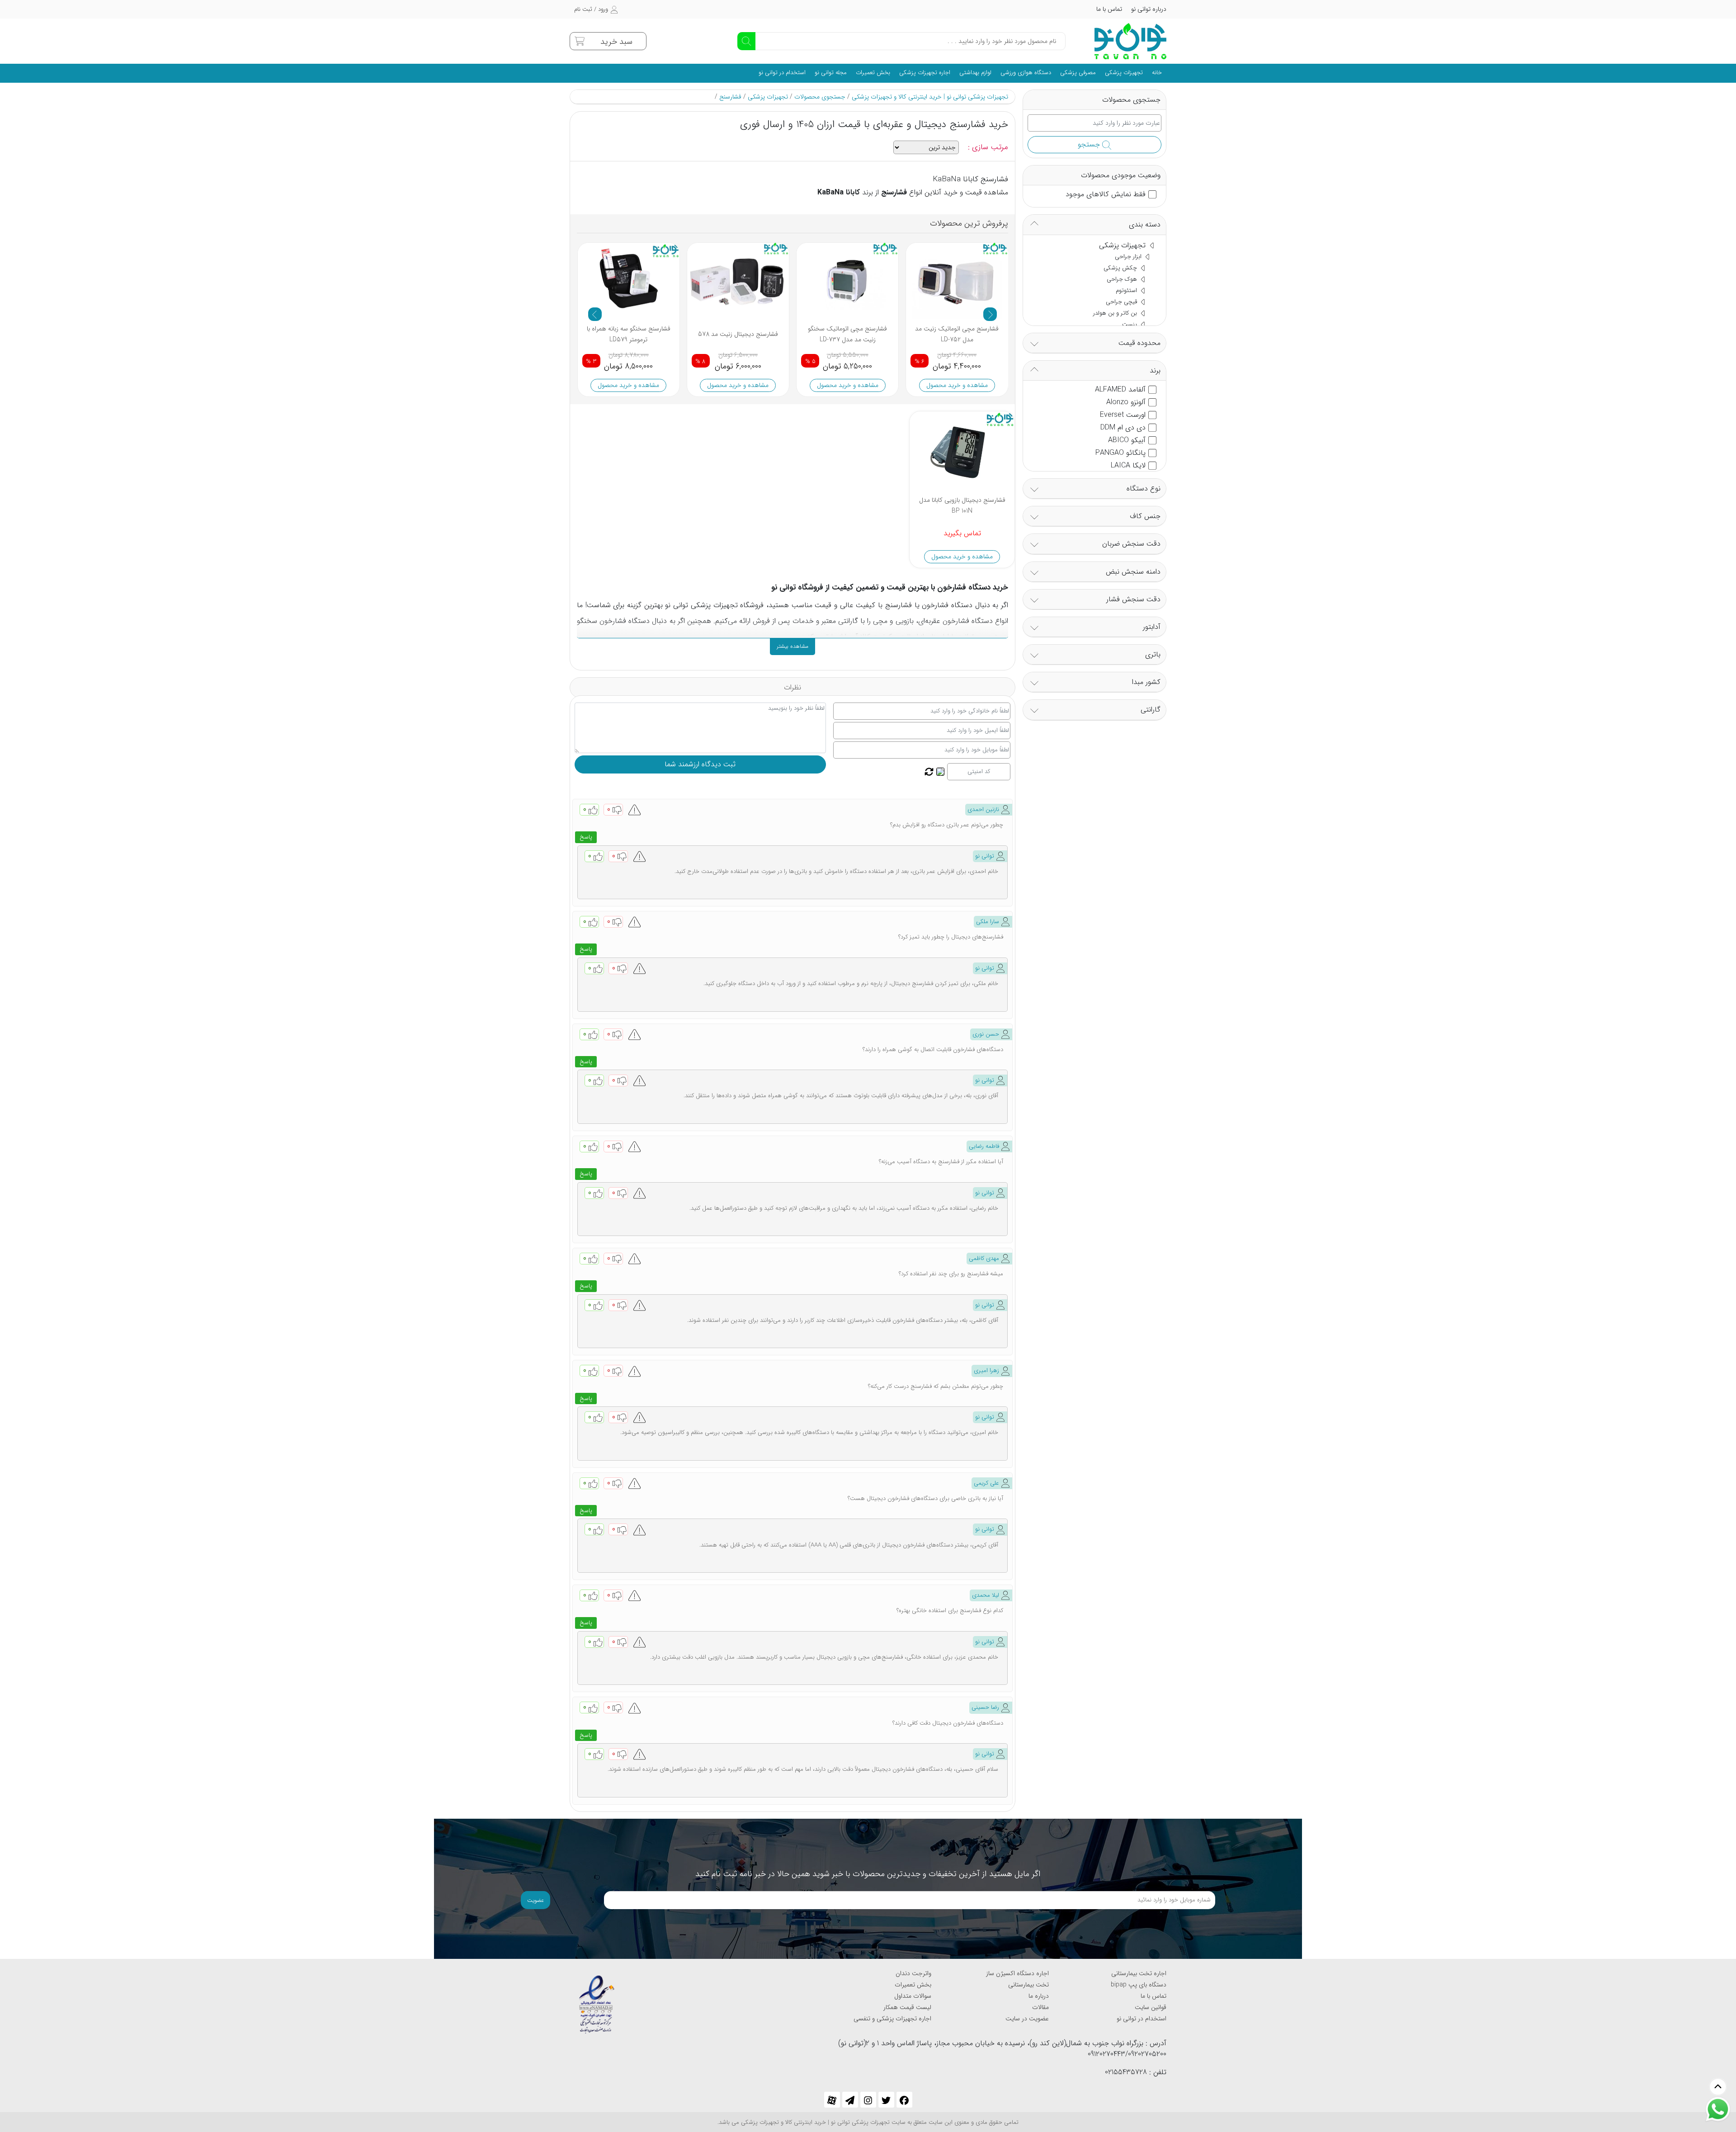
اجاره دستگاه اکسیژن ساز (1017, 1973)
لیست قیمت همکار (907, 2007)
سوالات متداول (913, 1996)
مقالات (1040, 2007)
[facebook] (904, 2100)
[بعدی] (990, 314)
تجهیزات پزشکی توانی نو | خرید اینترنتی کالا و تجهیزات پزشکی (930, 97)
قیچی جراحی (1122, 302)
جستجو (1090, 144)
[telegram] (850, 2100)
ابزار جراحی (1129, 257)
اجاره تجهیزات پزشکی (925, 73)
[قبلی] (595, 314)
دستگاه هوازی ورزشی (1026, 73)
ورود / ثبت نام (591, 9)
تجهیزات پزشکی (1124, 73)
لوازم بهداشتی (975, 73)
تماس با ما (1109, 9)
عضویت (535, 1900)
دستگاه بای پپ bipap (1139, 1985)
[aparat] (832, 2100)
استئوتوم (1127, 290)
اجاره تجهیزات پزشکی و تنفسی (892, 2019)
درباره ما (1039, 1996)
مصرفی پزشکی (1078, 73)
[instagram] (868, 2100)
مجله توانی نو (831, 73)
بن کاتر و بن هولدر (1116, 313)
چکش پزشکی (1121, 268)
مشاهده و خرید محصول (628, 385)
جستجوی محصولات (820, 97)
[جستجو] (746, 41)
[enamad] (597, 2000)
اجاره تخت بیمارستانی (1139, 1973)
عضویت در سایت (1027, 2019)
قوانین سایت (1151, 2007)
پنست (1130, 324)
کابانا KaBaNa (839, 192)
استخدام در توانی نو (782, 73)
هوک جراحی (1123, 279)
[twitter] (886, 2100)
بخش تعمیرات (873, 73)
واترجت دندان (913, 1973)
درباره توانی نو (1149, 9)
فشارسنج (730, 97)
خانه (1157, 73)
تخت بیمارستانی (1028, 1985)
